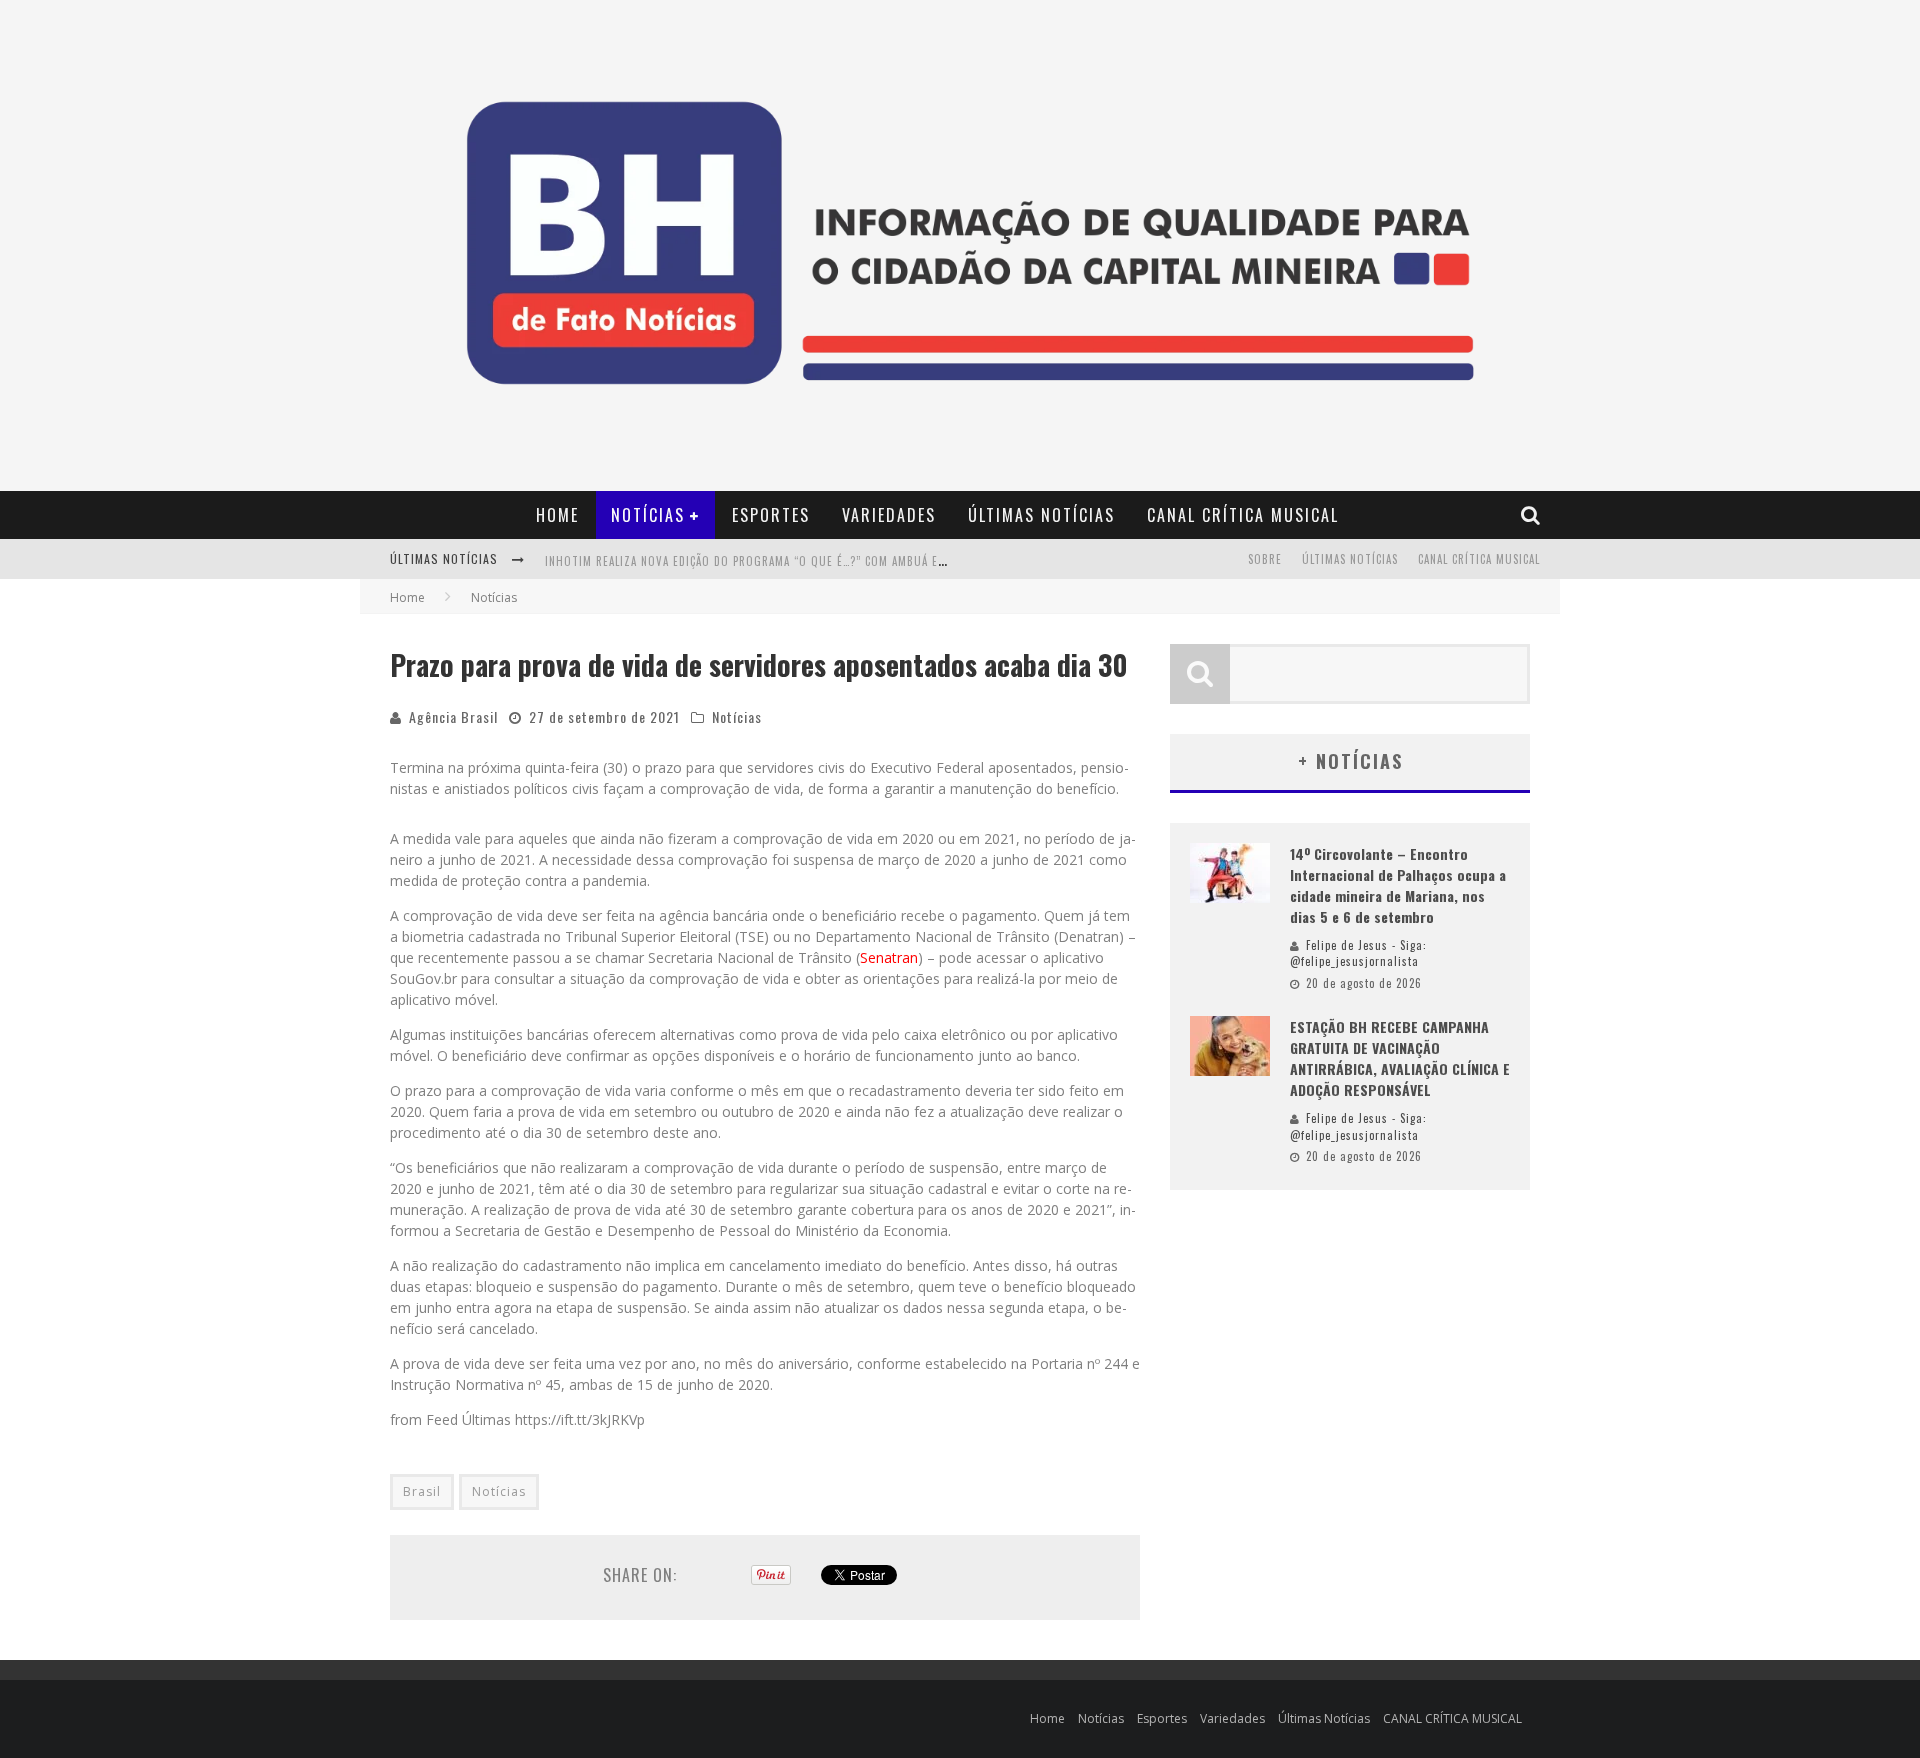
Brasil (422, 1491)
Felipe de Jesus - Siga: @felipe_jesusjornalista (1358, 953)
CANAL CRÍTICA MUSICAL (1243, 515)
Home (557, 515)
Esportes (771, 515)
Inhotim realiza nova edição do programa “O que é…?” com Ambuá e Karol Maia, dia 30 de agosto (827, 561)
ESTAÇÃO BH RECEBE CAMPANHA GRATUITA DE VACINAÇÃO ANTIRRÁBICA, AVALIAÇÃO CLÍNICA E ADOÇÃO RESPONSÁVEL (1400, 1058)
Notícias (648, 515)
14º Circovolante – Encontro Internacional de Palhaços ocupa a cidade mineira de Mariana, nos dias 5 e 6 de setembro (1398, 885)
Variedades (889, 515)
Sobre (1265, 559)
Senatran (889, 957)
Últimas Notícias (1041, 515)
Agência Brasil (453, 716)
